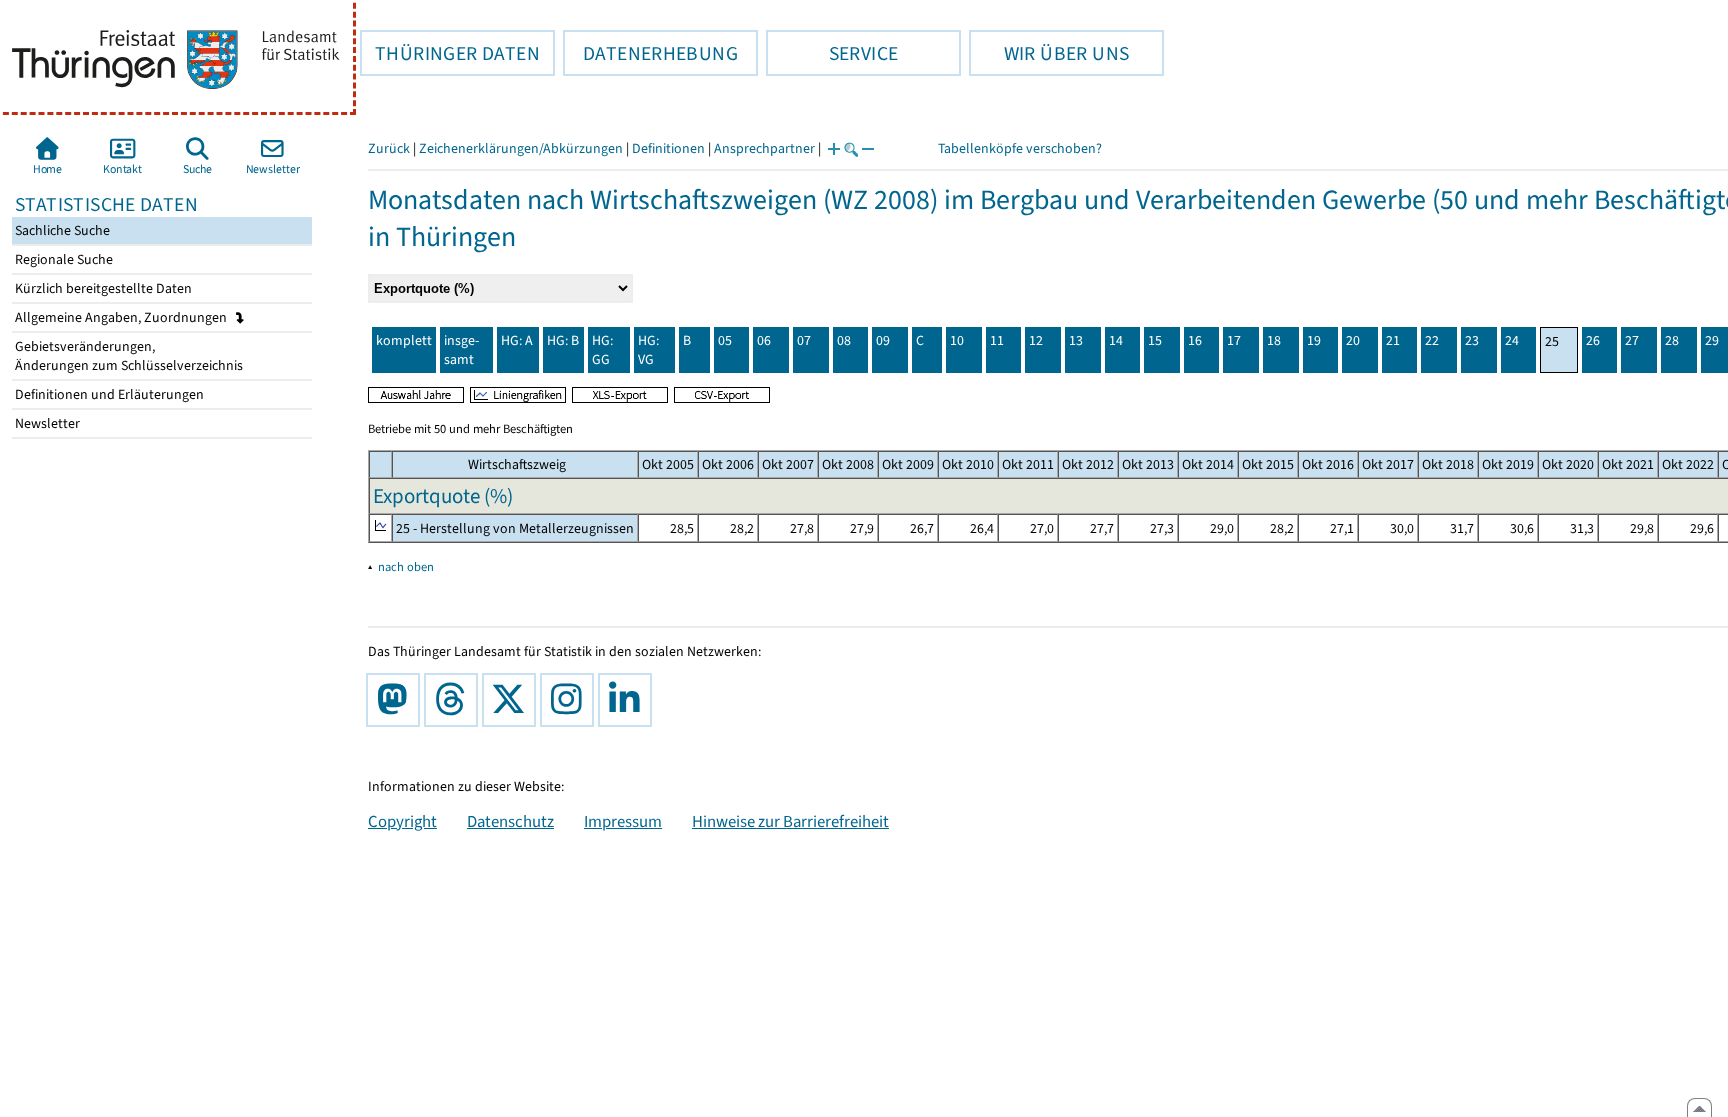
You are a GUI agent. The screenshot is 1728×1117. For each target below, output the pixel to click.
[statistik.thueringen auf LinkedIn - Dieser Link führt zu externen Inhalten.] (629, 700)
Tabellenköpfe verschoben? (1020, 148)
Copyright (402, 821)
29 (1712, 340)
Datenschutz (510, 821)
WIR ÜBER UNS (1049, 53)
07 (804, 340)
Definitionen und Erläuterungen (108, 394)
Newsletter (46, 423)
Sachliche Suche (61, 230)
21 (1393, 340)
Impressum (623, 821)
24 (1512, 340)
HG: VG (648, 350)
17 (1234, 340)
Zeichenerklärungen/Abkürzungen (521, 148)
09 (883, 340)
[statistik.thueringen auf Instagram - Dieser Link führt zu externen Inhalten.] (571, 700)
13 (1076, 340)
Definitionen (668, 148)
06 (764, 340)
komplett (404, 340)
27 (1632, 340)
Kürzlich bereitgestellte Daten (102, 288)
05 (725, 340)
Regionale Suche (62, 259)
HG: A (517, 340)
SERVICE (832, 53)
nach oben (406, 566)
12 (1036, 340)
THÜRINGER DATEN (450, 53)
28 (1672, 340)
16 (1195, 340)
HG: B (563, 340)
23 (1472, 340)
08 (844, 340)
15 (1155, 340)
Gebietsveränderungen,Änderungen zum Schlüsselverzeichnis (127, 356)
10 (957, 340)
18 (1274, 340)
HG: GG (602, 350)
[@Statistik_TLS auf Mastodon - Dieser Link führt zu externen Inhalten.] (397, 700)
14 (1116, 340)
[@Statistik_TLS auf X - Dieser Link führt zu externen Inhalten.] (513, 700)
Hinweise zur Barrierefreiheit (790, 821)
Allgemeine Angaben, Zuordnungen (122, 317)
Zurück (389, 148)
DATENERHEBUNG (650, 53)
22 (1432, 340)
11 (997, 340)
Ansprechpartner (764, 148)
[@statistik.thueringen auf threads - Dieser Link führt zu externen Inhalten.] (455, 700)
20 (1353, 340)
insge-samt (461, 350)
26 (1593, 340)
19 (1314, 340)
